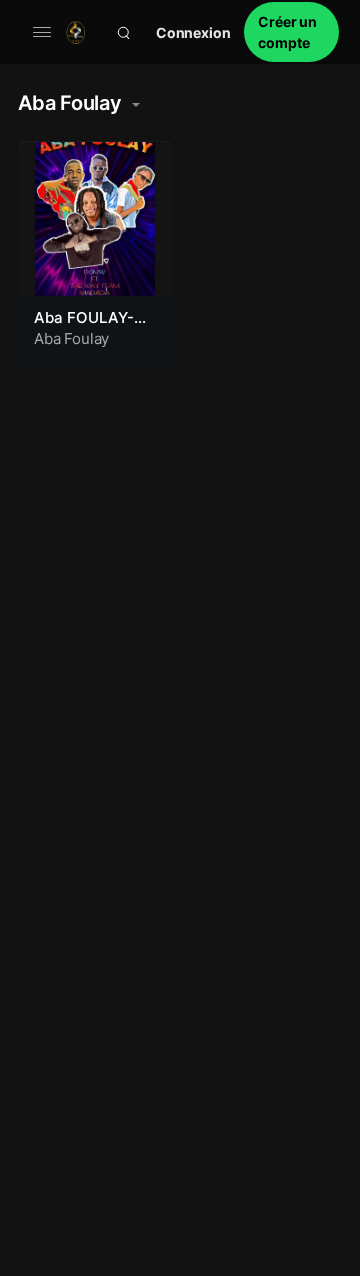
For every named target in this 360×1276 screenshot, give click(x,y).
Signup (291, 32)
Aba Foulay (71, 338)
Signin (193, 32)
